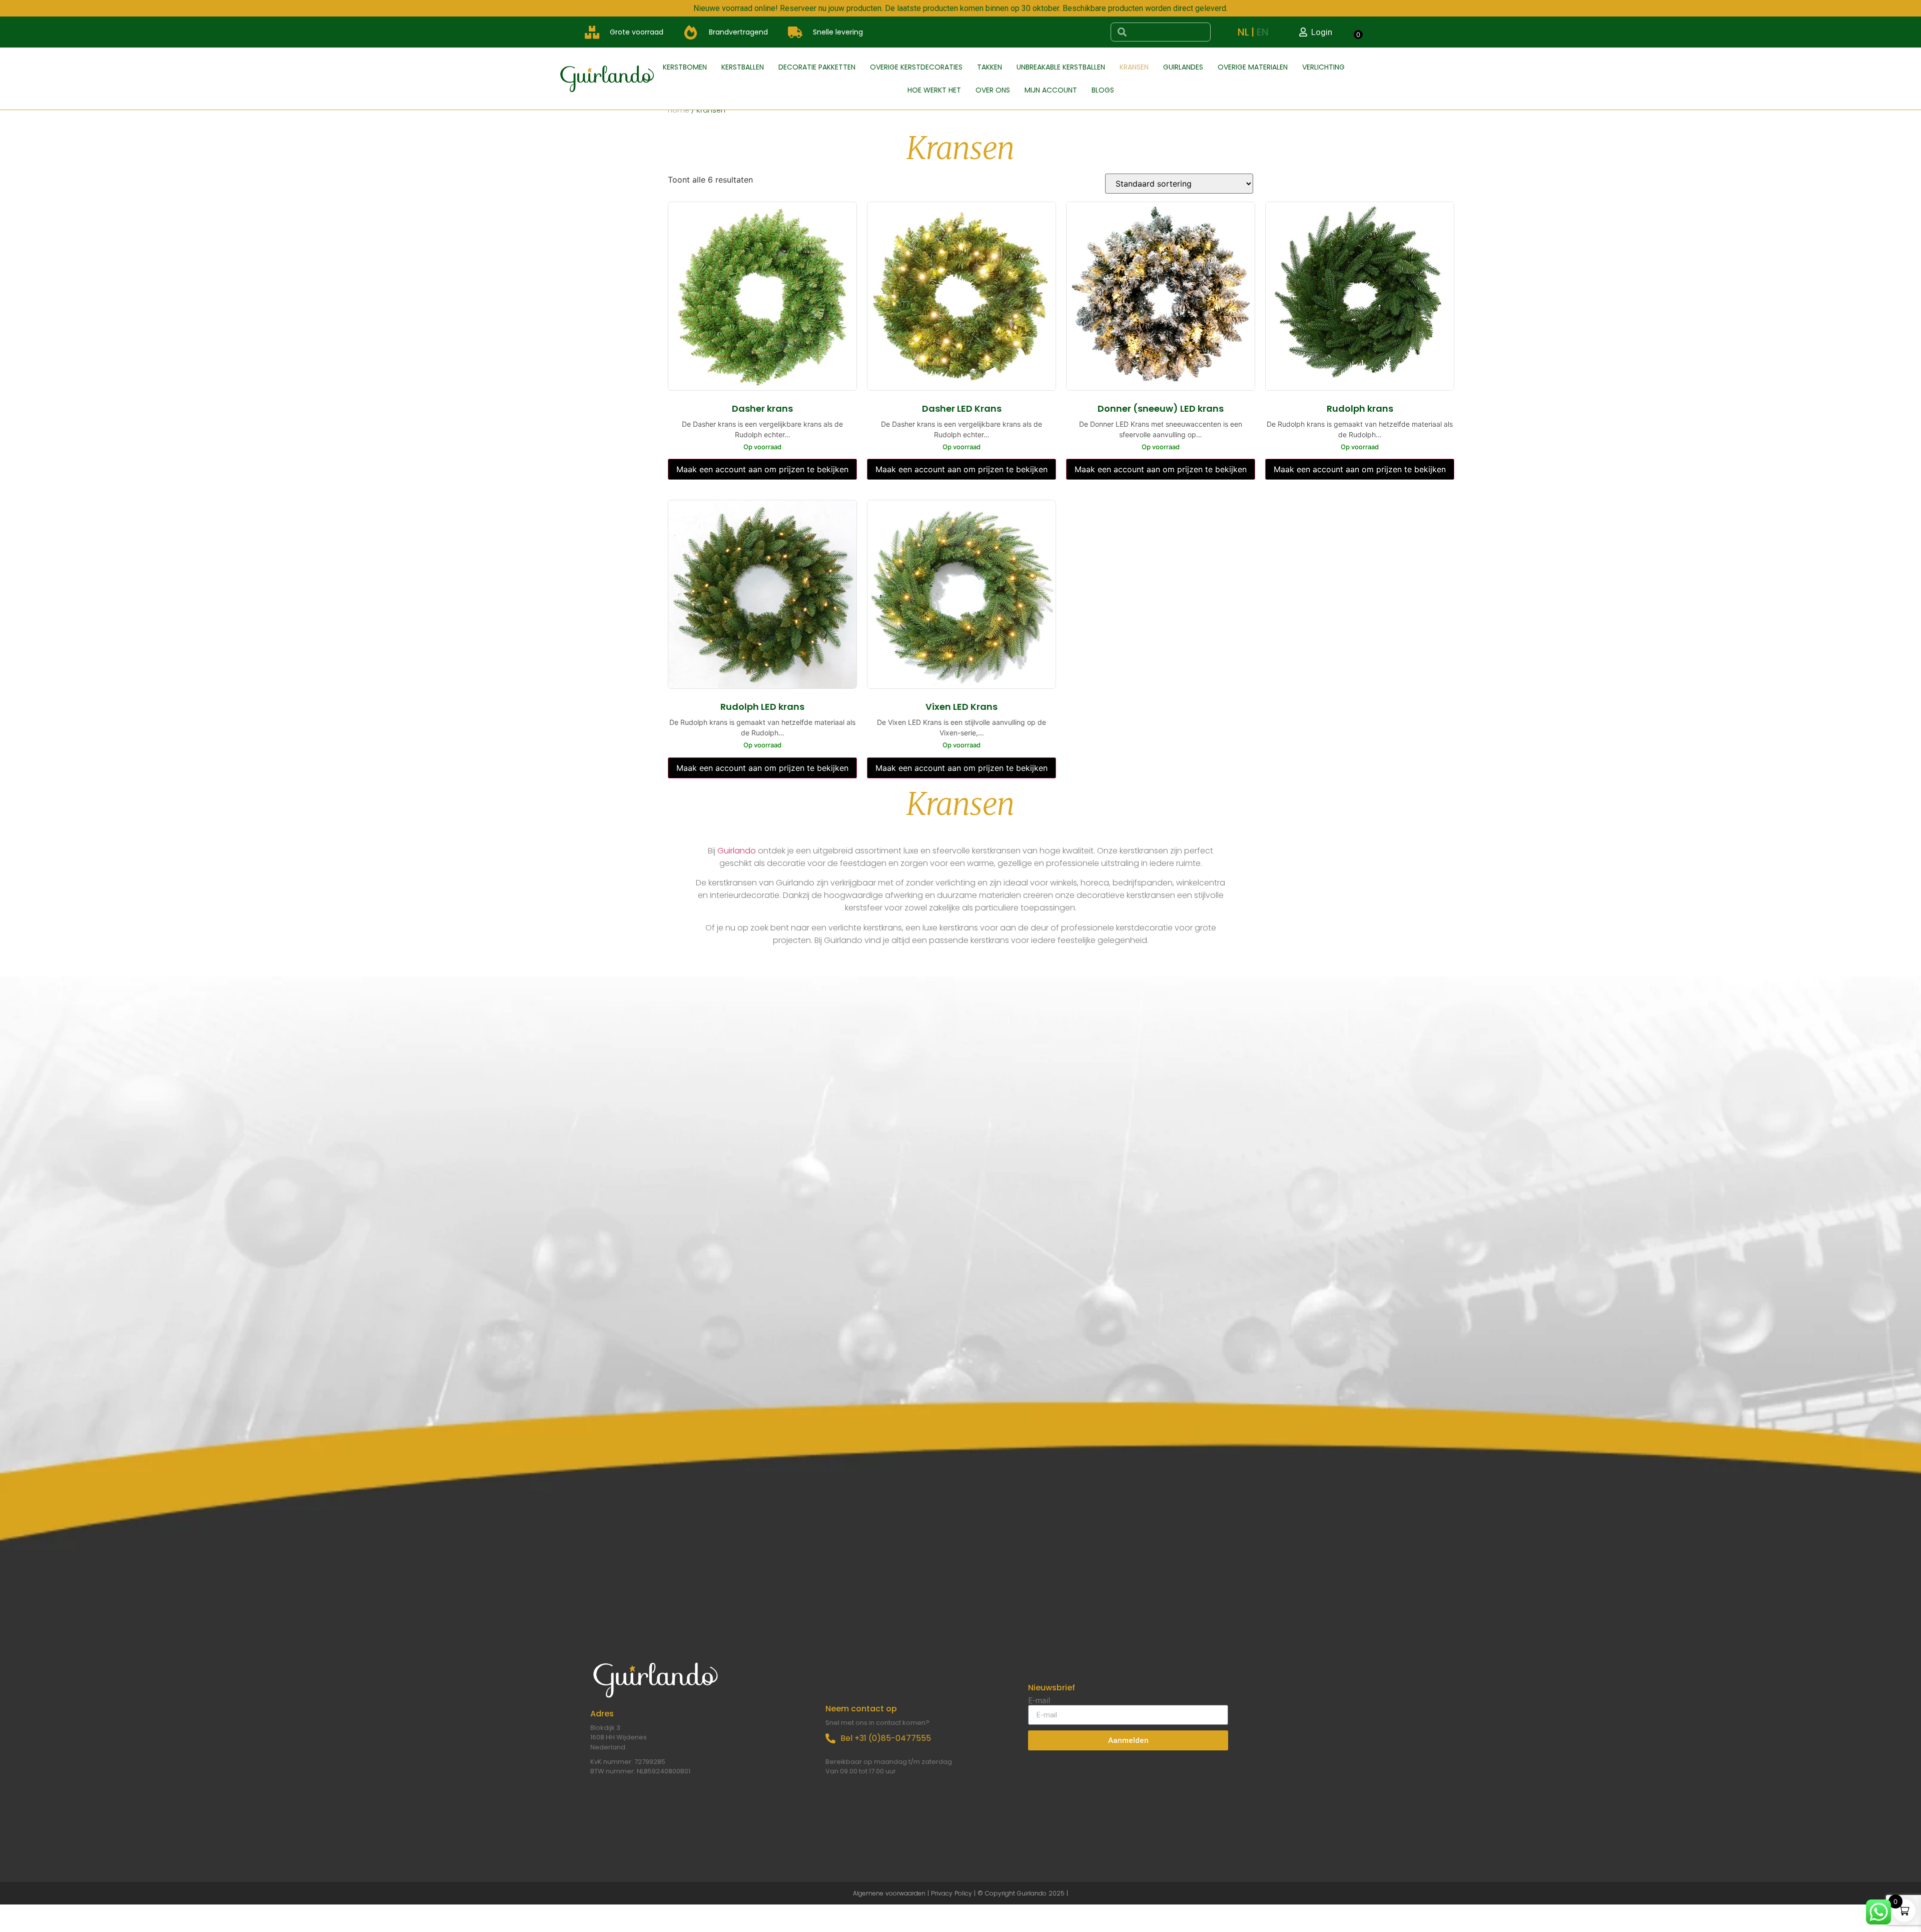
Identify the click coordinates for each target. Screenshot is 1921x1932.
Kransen (1134, 67)
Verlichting (1323, 67)
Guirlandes (1183, 67)
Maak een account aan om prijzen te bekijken (762, 469)
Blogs (1103, 90)
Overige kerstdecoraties (916, 67)
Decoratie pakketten (817, 67)
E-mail (1039, 1701)
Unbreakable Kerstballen (1061, 67)
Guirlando (737, 851)
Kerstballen (743, 67)
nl (1243, 32)
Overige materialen (1253, 67)
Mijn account (1051, 90)
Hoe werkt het (934, 90)
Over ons (993, 90)
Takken (990, 67)
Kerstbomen (685, 67)
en (1263, 32)
